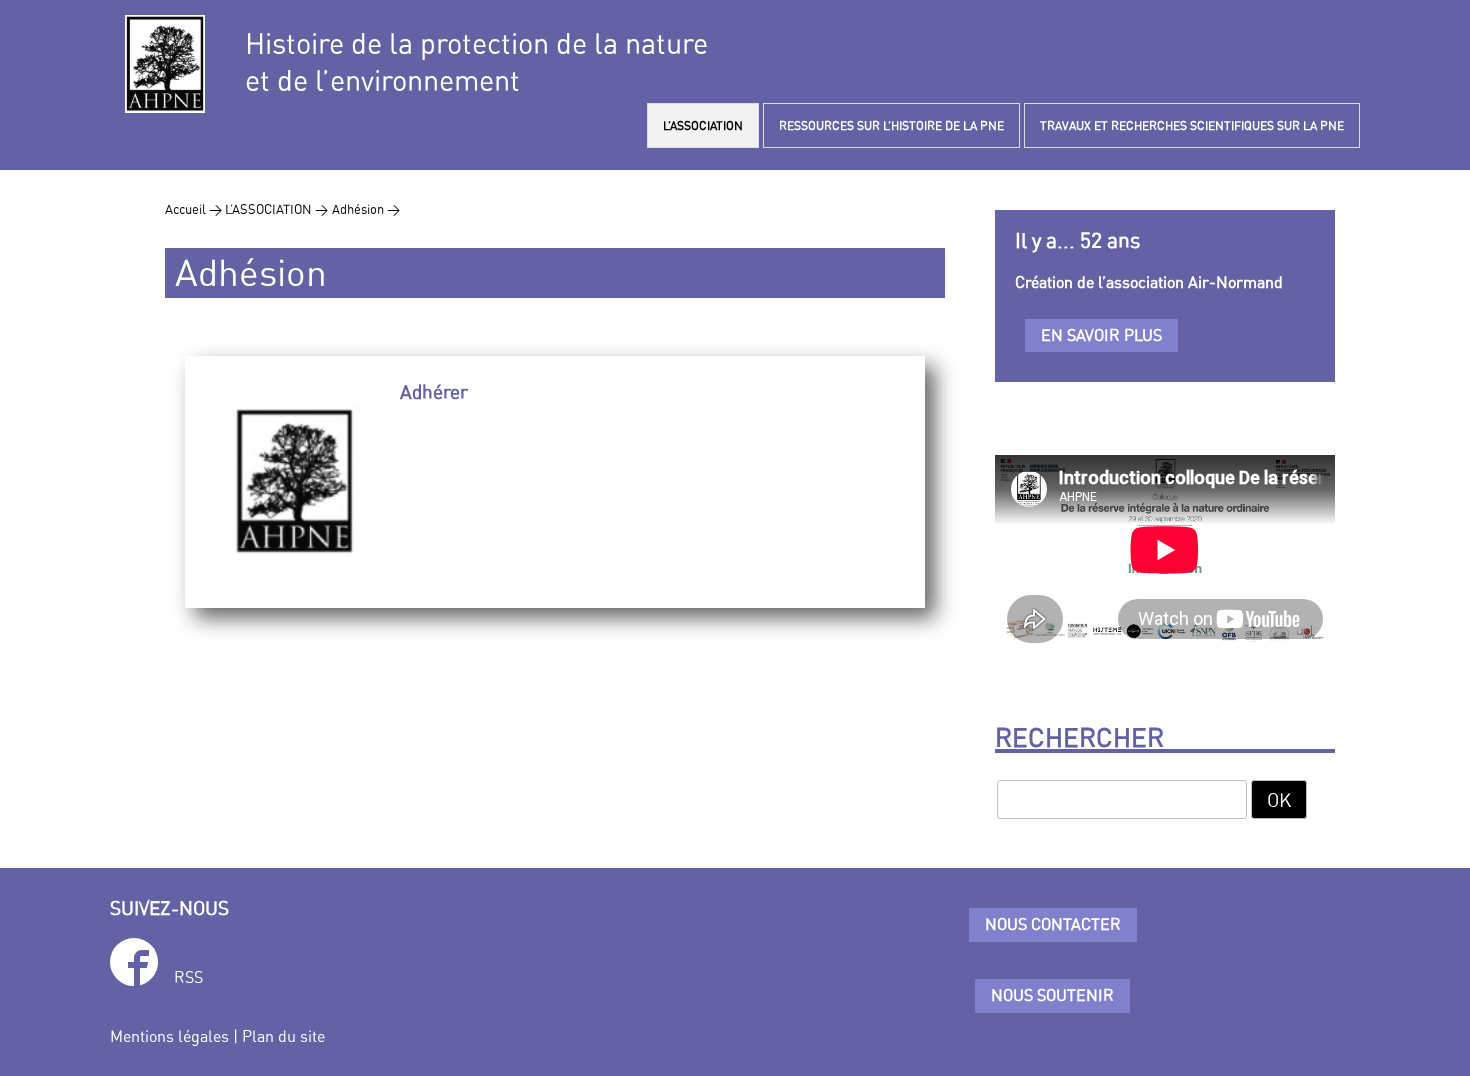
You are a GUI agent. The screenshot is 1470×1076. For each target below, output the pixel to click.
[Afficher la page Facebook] (134, 965)
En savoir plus (1101, 335)
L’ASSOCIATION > (276, 209)
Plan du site (283, 1036)
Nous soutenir (1052, 995)
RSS (188, 977)
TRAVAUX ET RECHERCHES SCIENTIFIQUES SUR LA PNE (1192, 125)
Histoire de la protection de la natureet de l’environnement (476, 62)
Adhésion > (366, 209)
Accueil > (195, 209)
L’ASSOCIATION (703, 125)
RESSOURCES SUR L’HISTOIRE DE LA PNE (891, 125)
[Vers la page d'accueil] (165, 64)
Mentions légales (169, 1036)
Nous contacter (1053, 924)
